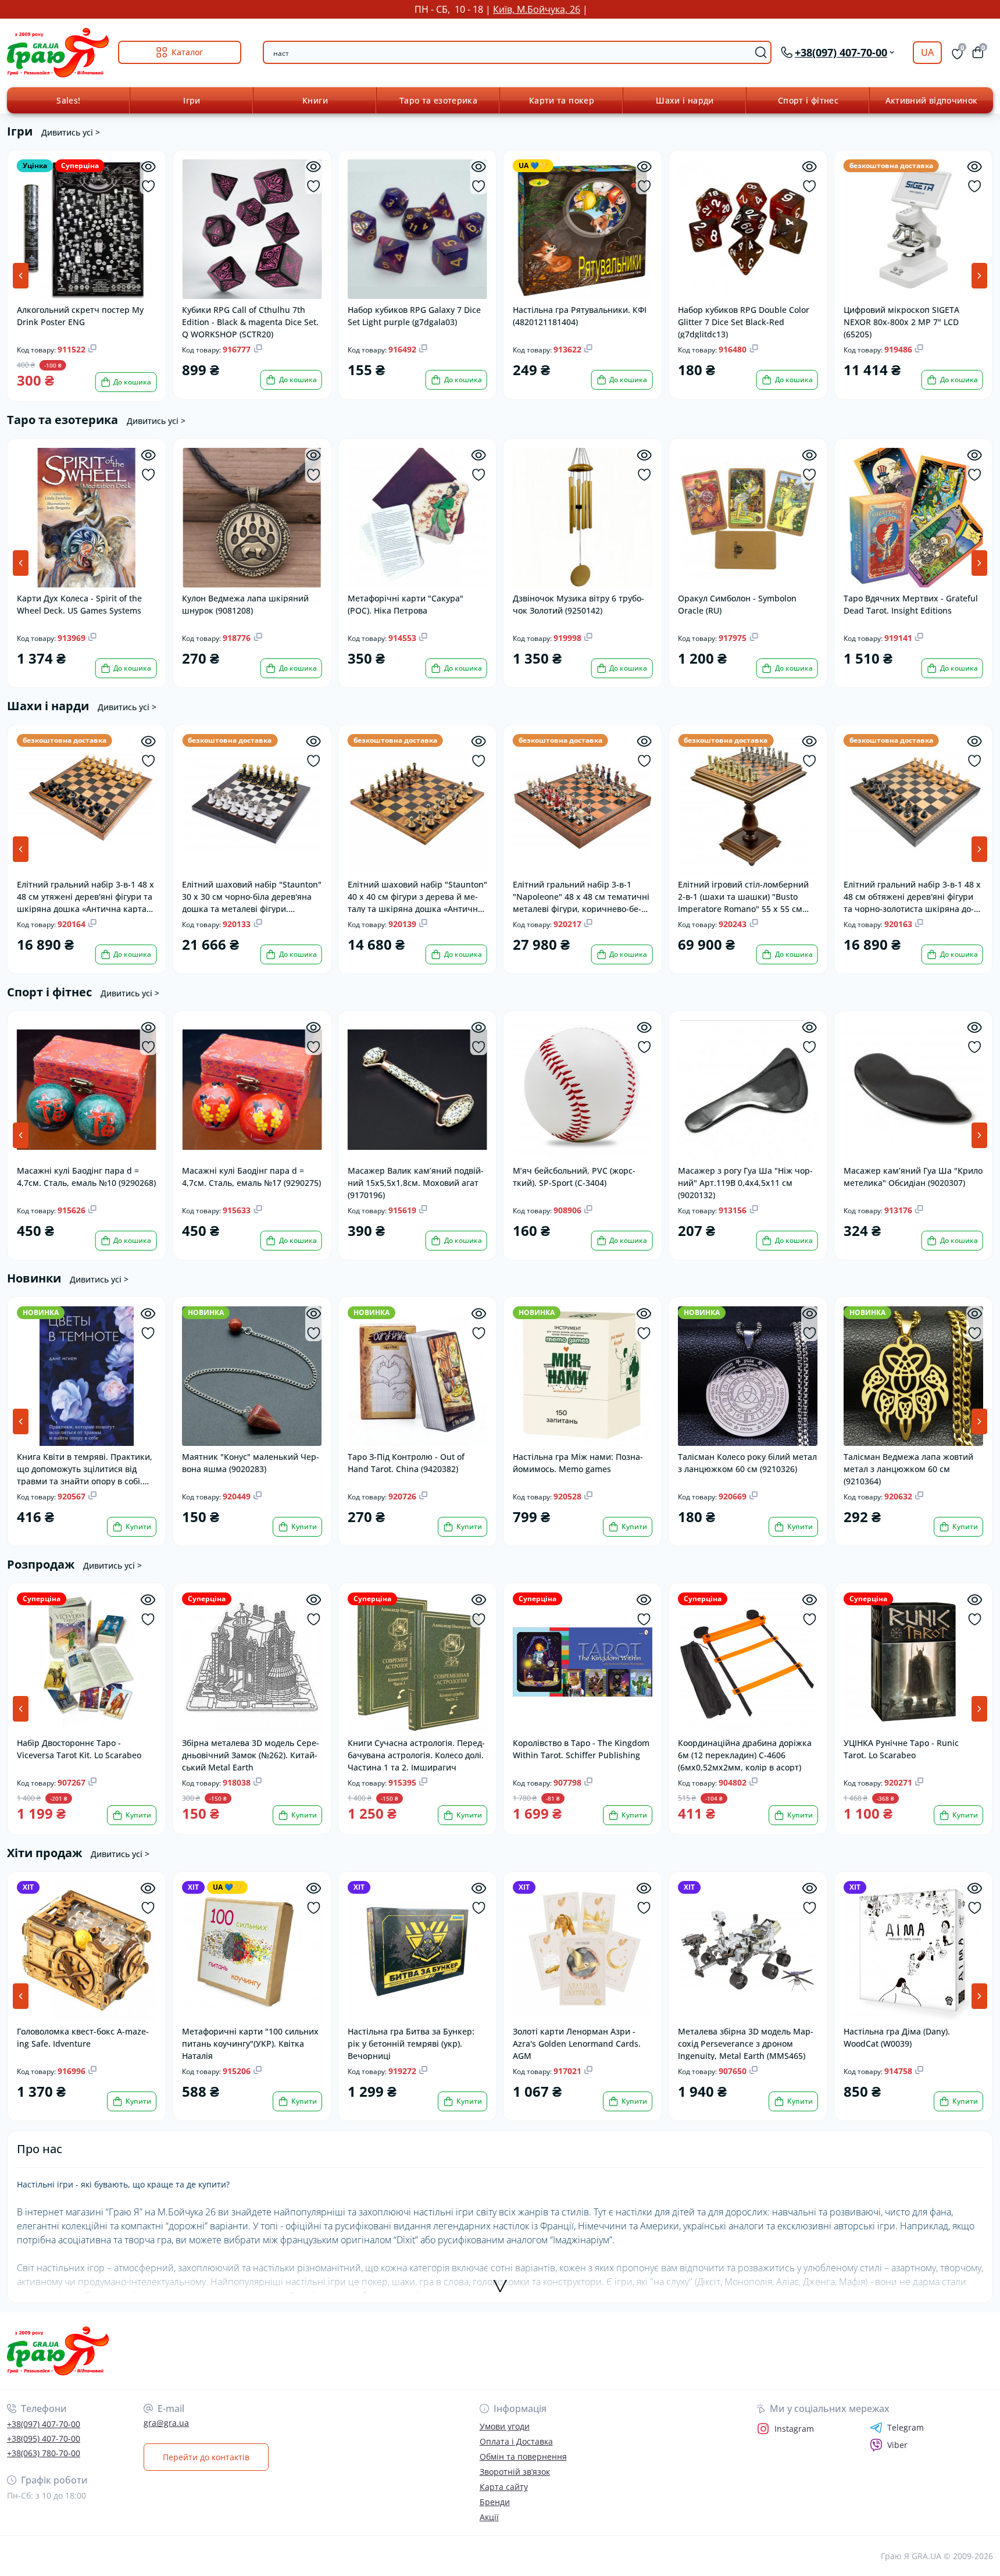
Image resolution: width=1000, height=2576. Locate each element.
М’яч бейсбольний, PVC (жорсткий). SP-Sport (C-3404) (574, 1177)
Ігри (192, 100)
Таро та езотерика (438, 100)
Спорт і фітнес (808, 100)
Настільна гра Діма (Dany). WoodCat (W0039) (897, 2037)
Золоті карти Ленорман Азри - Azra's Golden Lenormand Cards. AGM (577, 2043)
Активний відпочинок (932, 100)
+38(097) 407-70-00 (44, 2424)
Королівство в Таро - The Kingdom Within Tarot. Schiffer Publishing (581, 1749)
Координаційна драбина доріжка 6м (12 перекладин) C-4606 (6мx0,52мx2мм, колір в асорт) (745, 1754)
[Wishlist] (148, 186)
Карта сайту (504, 2487)
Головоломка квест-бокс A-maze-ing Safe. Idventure (83, 2037)
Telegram (906, 2428)
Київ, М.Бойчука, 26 (537, 9)
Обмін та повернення (523, 2456)
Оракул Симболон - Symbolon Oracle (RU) (737, 604)
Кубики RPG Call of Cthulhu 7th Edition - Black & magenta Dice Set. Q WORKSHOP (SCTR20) (250, 321)
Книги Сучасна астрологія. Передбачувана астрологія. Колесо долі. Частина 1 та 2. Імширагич (416, 1754)
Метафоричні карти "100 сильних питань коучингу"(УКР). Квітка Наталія (250, 2043)
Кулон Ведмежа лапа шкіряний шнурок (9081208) (245, 604)
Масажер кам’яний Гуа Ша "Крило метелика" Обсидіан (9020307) (913, 1177)
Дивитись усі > (71, 132)
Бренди (495, 2502)
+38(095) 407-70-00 (44, 2438)
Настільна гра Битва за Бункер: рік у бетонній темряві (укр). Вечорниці (411, 2043)
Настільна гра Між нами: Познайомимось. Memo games (578, 1463)
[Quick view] (148, 167)
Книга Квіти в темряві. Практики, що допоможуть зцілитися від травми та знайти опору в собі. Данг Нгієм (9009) (85, 1468)
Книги (315, 100)
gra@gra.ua (166, 2423)
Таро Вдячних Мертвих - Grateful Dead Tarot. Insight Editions (911, 604)
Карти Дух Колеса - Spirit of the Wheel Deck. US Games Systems (79, 604)
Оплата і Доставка (516, 2441)
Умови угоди (505, 2426)
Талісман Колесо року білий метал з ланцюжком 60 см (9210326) (747, 1463)
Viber (897, 2445)
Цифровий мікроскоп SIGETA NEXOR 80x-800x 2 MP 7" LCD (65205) (901, 321)
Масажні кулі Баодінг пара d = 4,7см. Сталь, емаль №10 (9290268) (86, 1177)
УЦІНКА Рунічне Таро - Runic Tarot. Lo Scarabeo (901, 1749)
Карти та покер (562, 100)
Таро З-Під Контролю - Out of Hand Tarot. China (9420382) (406, 1463)
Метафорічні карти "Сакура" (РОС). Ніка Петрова (406, 604)
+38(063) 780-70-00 (44, 2453)
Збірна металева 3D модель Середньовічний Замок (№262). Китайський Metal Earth (251, 1754)
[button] (979, 276)
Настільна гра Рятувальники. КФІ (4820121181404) (580, 316)
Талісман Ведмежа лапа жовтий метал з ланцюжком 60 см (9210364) (908, 1468)
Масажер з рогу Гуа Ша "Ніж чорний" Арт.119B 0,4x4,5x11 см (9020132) (745, 1182)
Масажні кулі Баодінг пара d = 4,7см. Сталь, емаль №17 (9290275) (251, 1177)
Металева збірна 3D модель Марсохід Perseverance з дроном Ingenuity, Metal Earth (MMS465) (746, 2043)
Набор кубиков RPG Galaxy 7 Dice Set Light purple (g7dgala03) (414, 316)
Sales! (68, 100)
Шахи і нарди (685, 100)
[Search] (761, 52)
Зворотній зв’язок (515, 2472)
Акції (489, 2517)
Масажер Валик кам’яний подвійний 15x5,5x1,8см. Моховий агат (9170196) (416, 1182)
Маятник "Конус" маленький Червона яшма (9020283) (251, 1463)
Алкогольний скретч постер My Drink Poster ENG (80, 316)
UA (927, 52)
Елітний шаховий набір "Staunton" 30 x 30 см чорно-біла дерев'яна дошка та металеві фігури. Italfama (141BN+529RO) (252, 896)
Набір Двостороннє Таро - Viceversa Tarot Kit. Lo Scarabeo (79, 1749)
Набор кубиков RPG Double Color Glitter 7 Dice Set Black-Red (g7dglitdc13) (744, 321)
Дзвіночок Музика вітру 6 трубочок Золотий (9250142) (578, 604)
